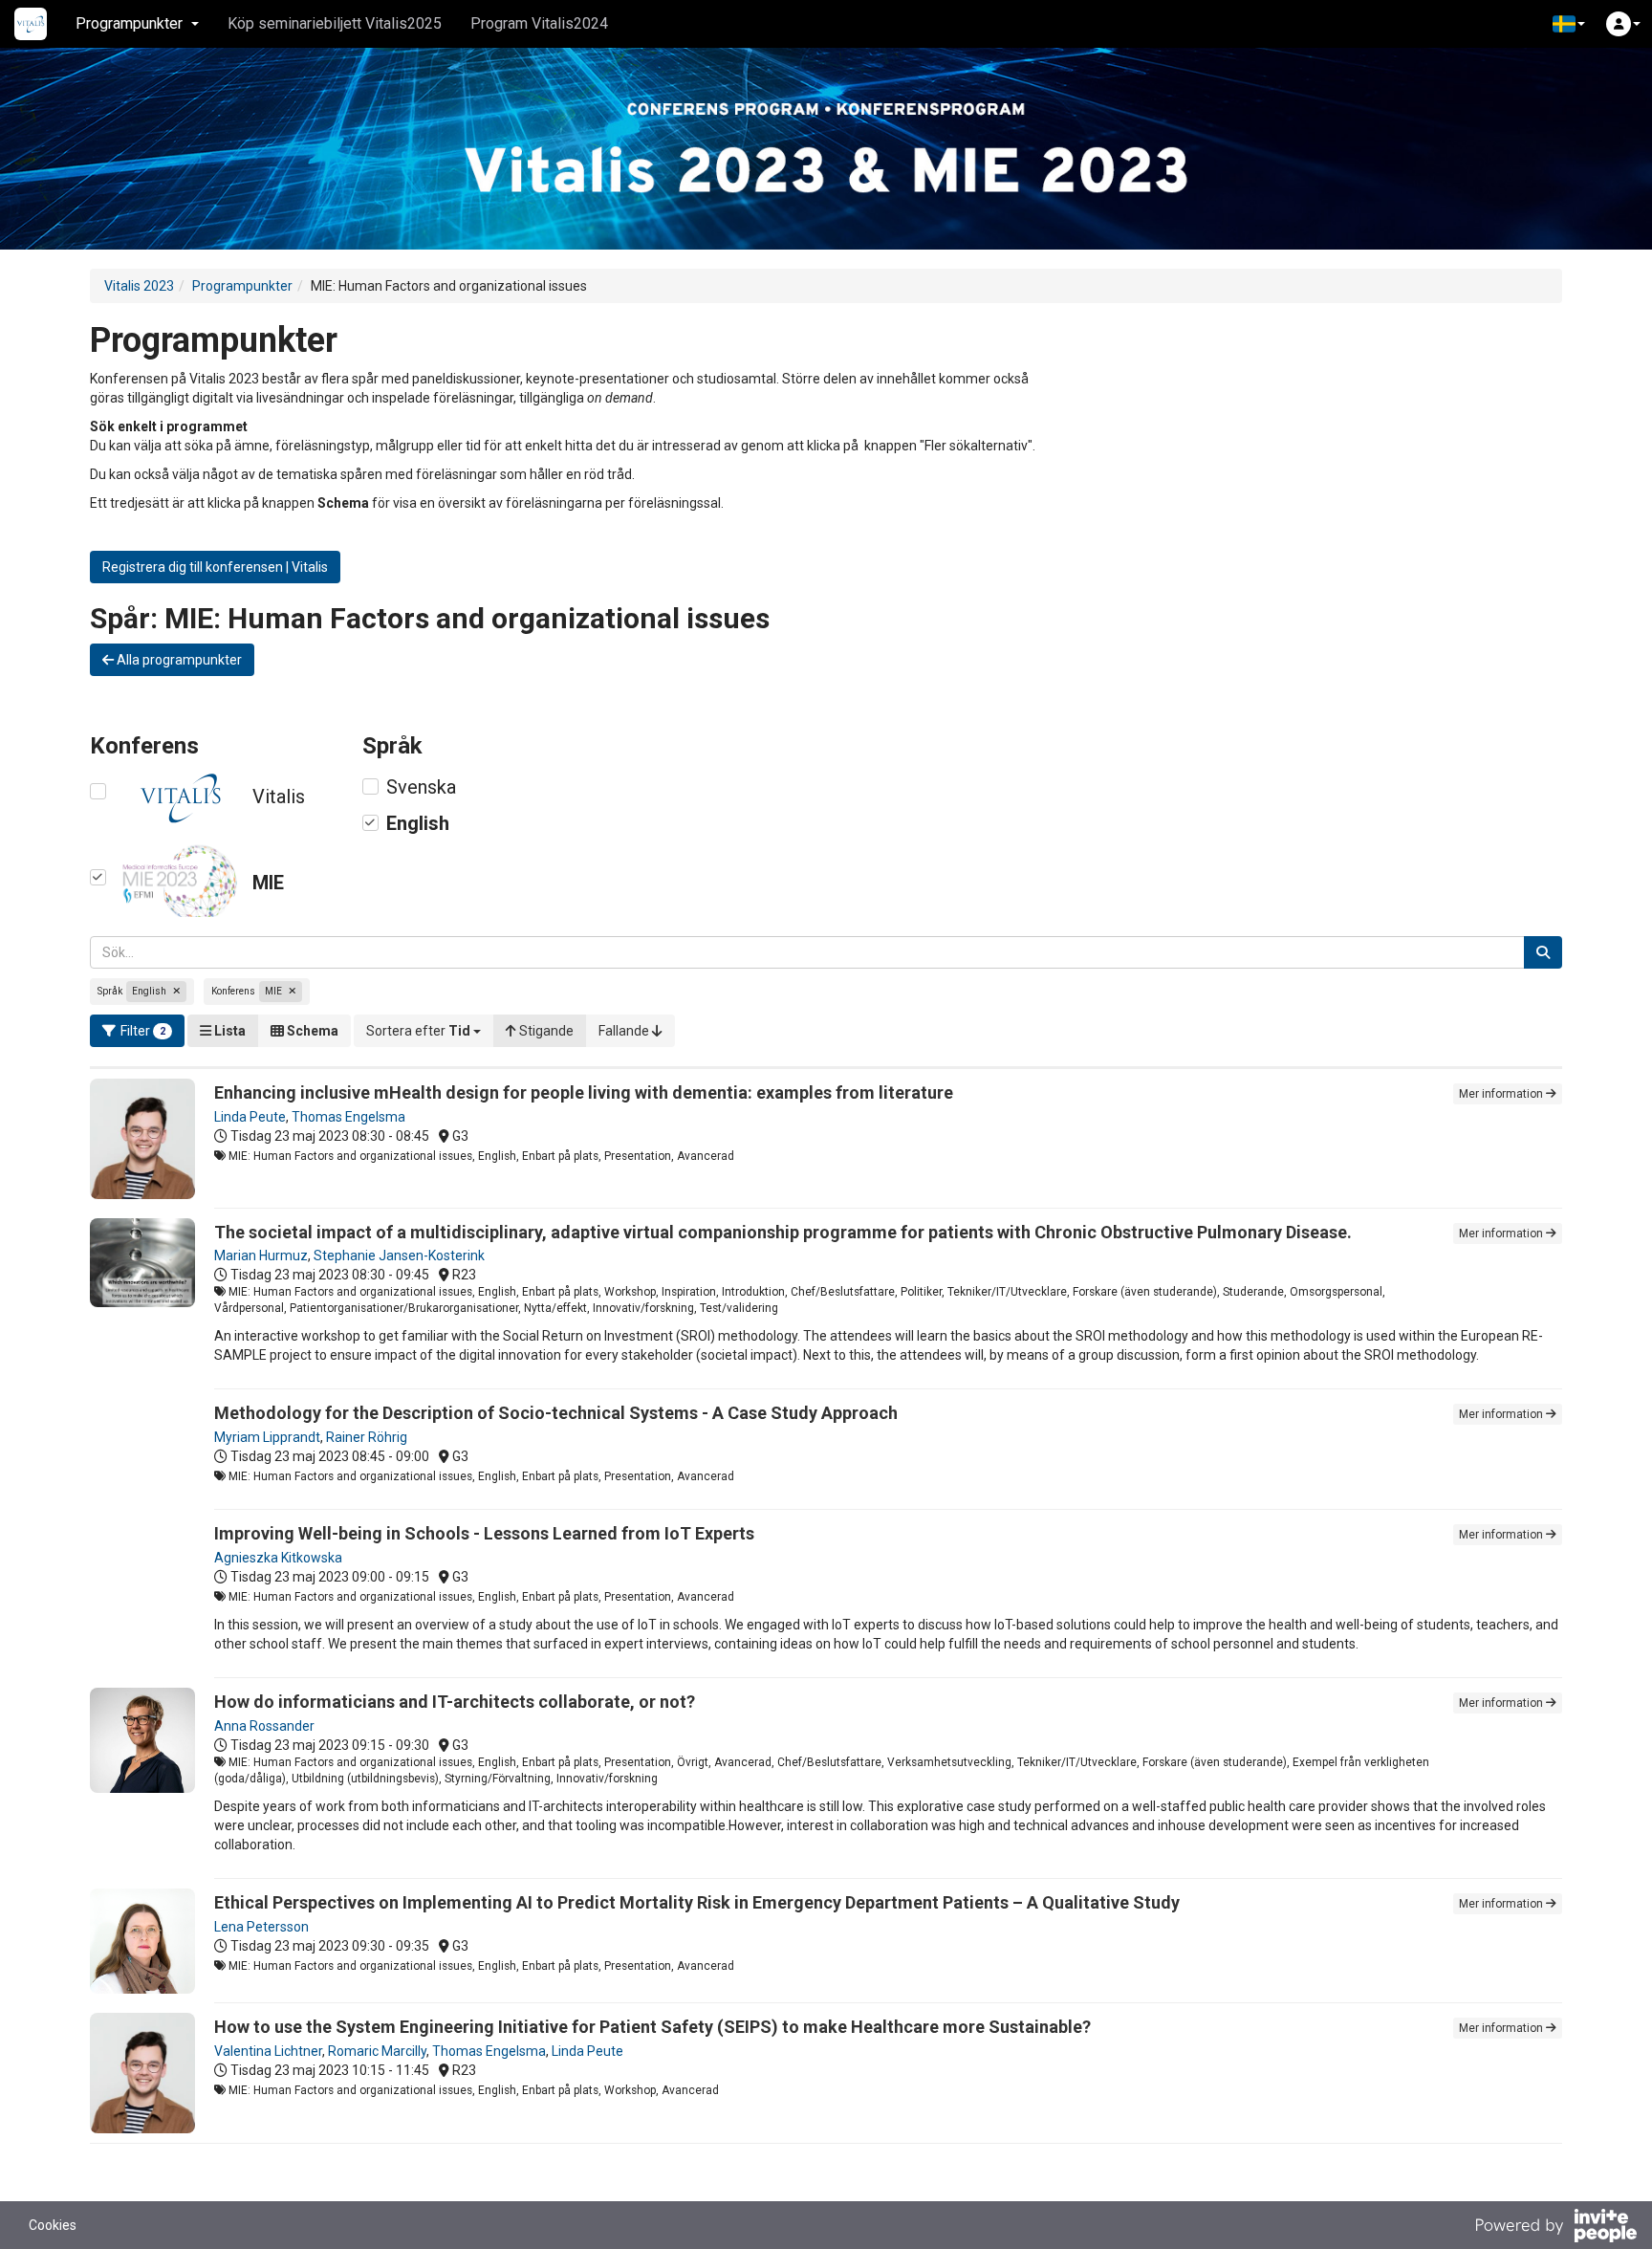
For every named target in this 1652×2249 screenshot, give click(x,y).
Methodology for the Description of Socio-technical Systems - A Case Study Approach (556, 1413)
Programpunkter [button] (129, 23)
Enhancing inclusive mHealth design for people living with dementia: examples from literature (584, 1092)
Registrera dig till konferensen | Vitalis (215, 567)
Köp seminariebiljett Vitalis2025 (335, 23)
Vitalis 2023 (139, 286)
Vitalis (279, 797)
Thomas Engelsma (348, 1117)
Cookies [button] (53, 2225)
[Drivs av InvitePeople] (1555, 2228)
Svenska (421, 787)
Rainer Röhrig (367, 1437)
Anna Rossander (264, 1726)
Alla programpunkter (178, 660)
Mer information (1502, 1094)
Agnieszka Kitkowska (278, 1558)
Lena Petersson (261, 1927)
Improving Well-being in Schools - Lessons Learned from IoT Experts (484, 1533)
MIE (268, 883)
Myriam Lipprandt (267, 1437)
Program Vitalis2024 (539, 23)
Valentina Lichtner (268, 2051)
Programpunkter (242, 286)
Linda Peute (250, 1117)
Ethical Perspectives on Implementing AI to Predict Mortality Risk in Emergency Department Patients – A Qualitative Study (697, 1902)
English (418, 823)
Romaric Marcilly (377, 2051)
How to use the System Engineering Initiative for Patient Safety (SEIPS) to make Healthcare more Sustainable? (652, 2027)
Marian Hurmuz (261, 1256)
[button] (1569, 24)
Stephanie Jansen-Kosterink (399, 1256)
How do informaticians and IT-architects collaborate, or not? (455, 1702)
